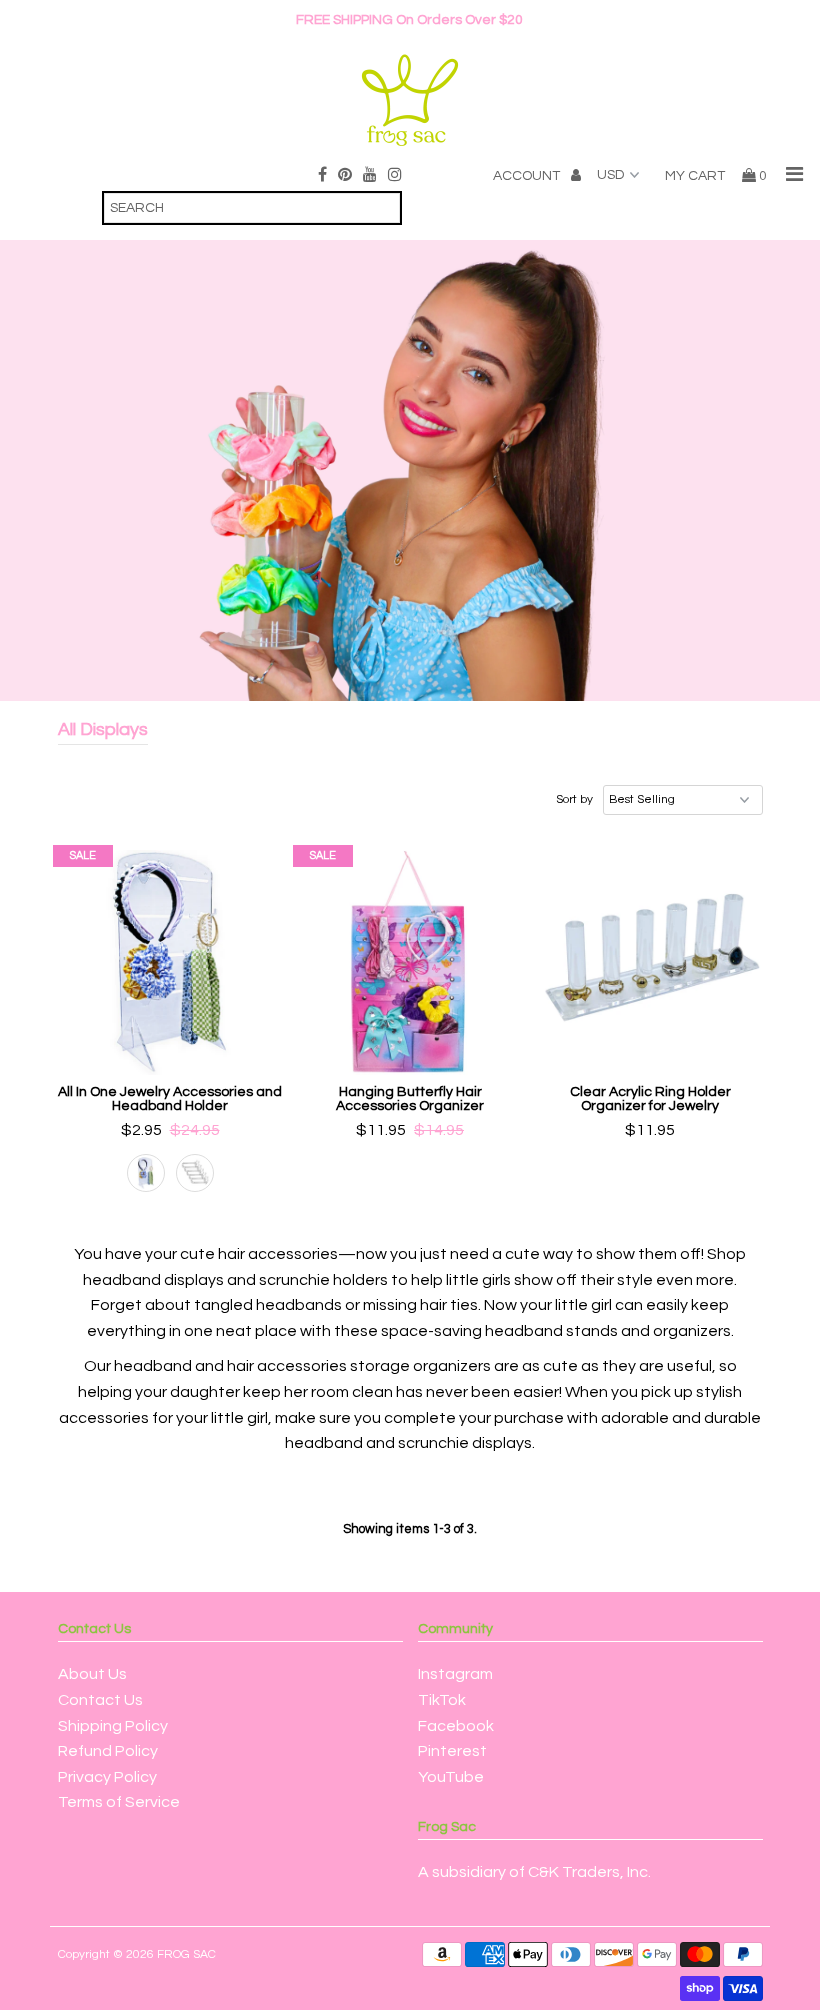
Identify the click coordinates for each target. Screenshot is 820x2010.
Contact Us (100, 1700)
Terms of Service (119, 1802)
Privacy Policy (107, 1777)
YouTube (451, 1777)
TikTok (442, 1700)
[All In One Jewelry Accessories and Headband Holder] (170, 962)
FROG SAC (186, 1954)
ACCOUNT (528, 176)
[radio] (146, 1173)
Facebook (456, 1726)
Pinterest (452, 1751)
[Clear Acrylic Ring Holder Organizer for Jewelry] (650, 962)
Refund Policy (108, 1751)
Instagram (455, 1674)
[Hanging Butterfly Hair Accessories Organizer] (410, 962)
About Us (92, 1674)
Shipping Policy (113, 1726)
